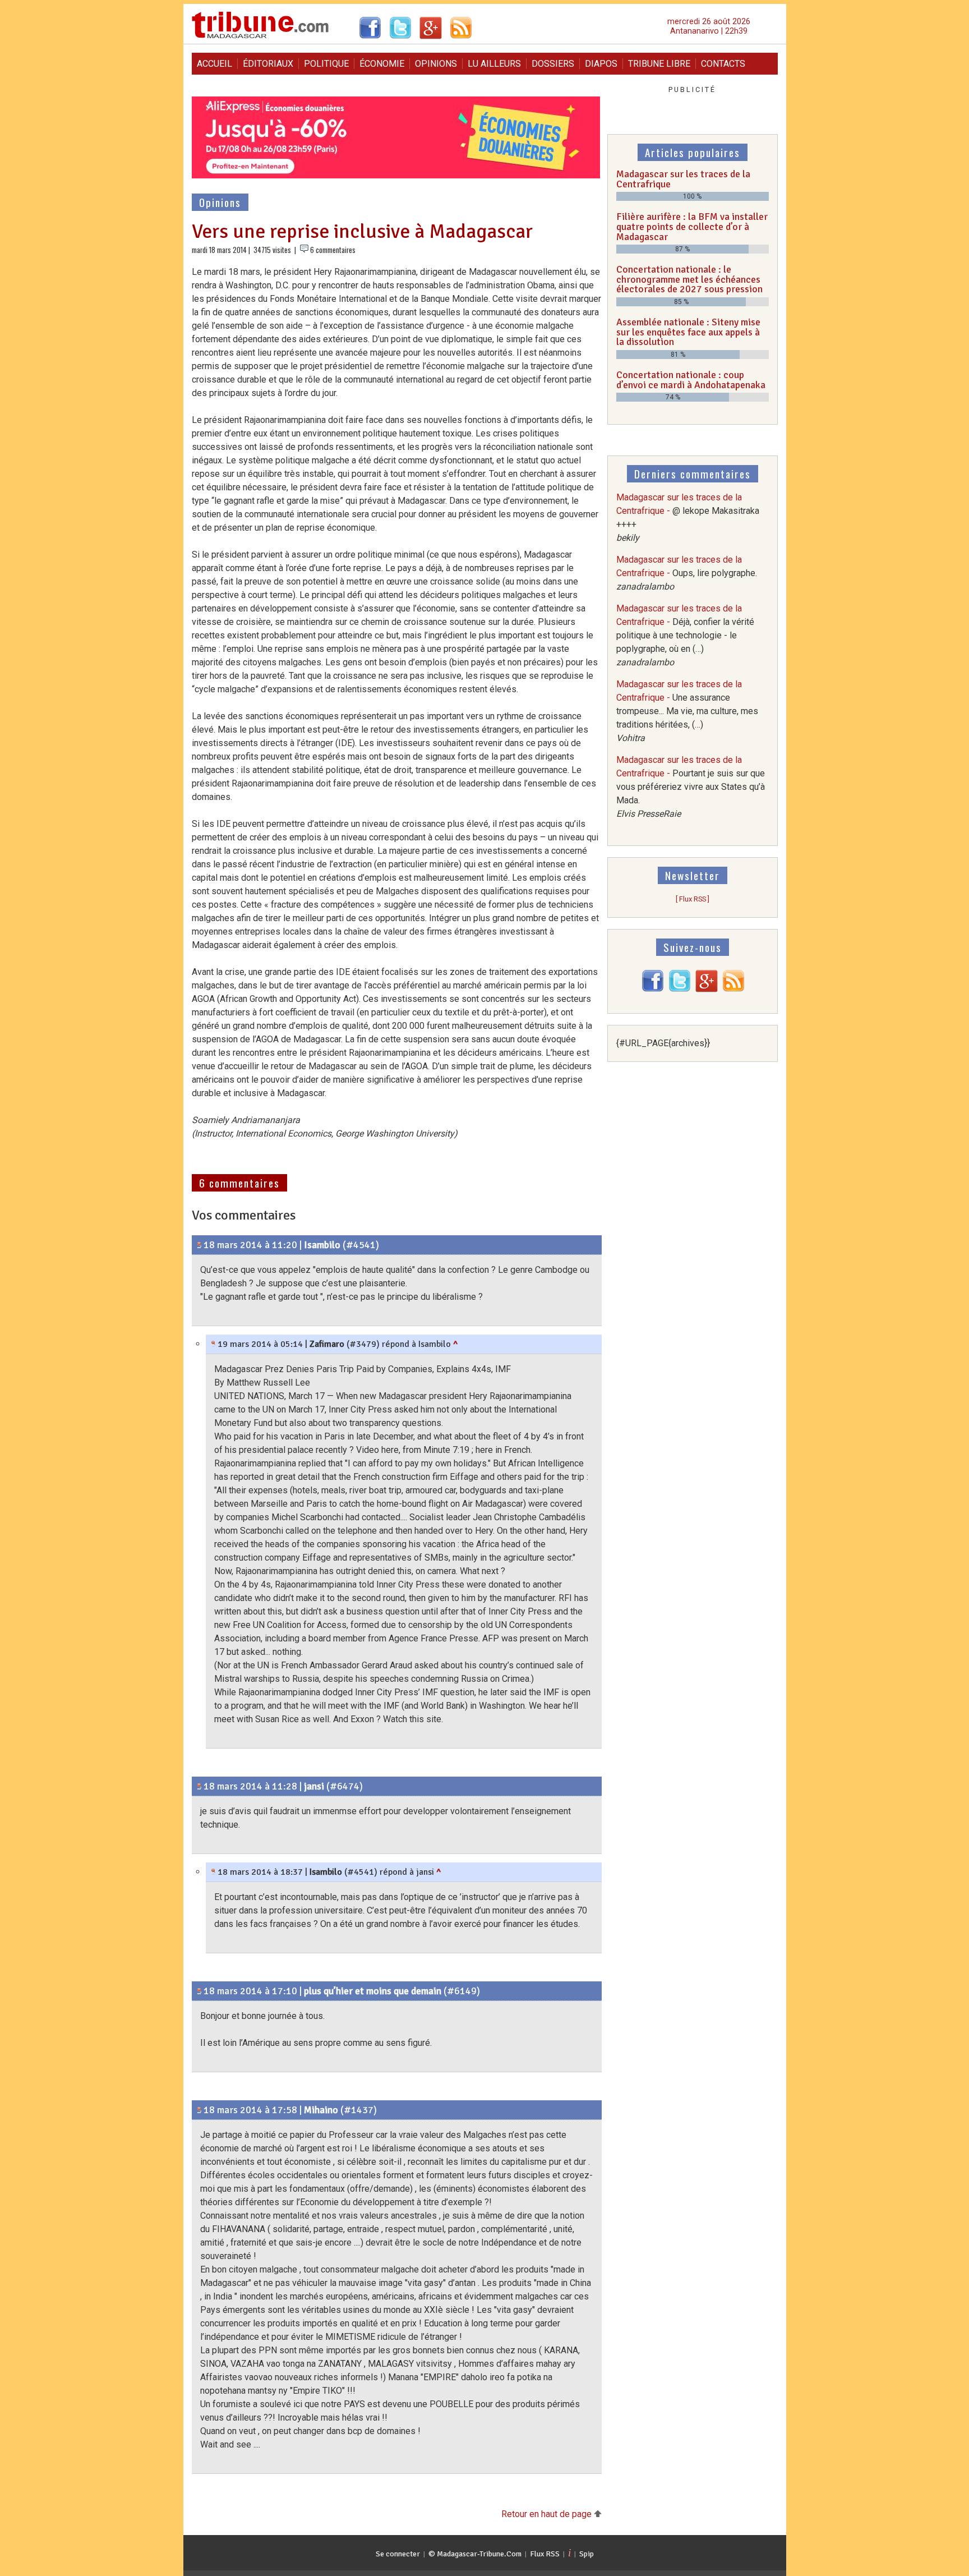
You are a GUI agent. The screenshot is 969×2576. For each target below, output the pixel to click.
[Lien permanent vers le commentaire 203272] (213, 1872)
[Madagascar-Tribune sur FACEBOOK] (653, 989)
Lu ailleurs (494, 64)
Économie (382, 64)
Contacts (723, 64)
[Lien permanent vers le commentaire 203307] (213, 1344)
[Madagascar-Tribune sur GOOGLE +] (707, 989)
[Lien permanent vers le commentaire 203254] (199, 1991)
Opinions (436, 64)
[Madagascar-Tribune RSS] (733, 989)
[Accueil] (260, 37)
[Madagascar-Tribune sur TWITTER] (680, 989)
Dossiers (553, 64)
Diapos (601, 64)
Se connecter (398, 2554)
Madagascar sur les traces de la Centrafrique (683, 179)
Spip (587, 2554)
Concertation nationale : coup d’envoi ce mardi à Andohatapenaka (691, 380)
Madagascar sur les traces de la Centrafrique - (687, 573)
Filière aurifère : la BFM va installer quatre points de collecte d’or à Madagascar (692, 226)
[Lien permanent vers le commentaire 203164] (199, 1245)
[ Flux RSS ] (693, 899)
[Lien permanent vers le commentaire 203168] (199, 1786)
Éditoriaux (268, 64)
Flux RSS (545, 2554)
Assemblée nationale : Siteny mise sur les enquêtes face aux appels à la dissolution (688, 332)
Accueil (214, 64)
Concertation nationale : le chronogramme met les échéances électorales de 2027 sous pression (689, 279)
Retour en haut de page (548, 2514)
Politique (326, 64)
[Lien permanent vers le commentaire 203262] (199, 2110)
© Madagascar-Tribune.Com (475, 2554)
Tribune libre (659, 64)
